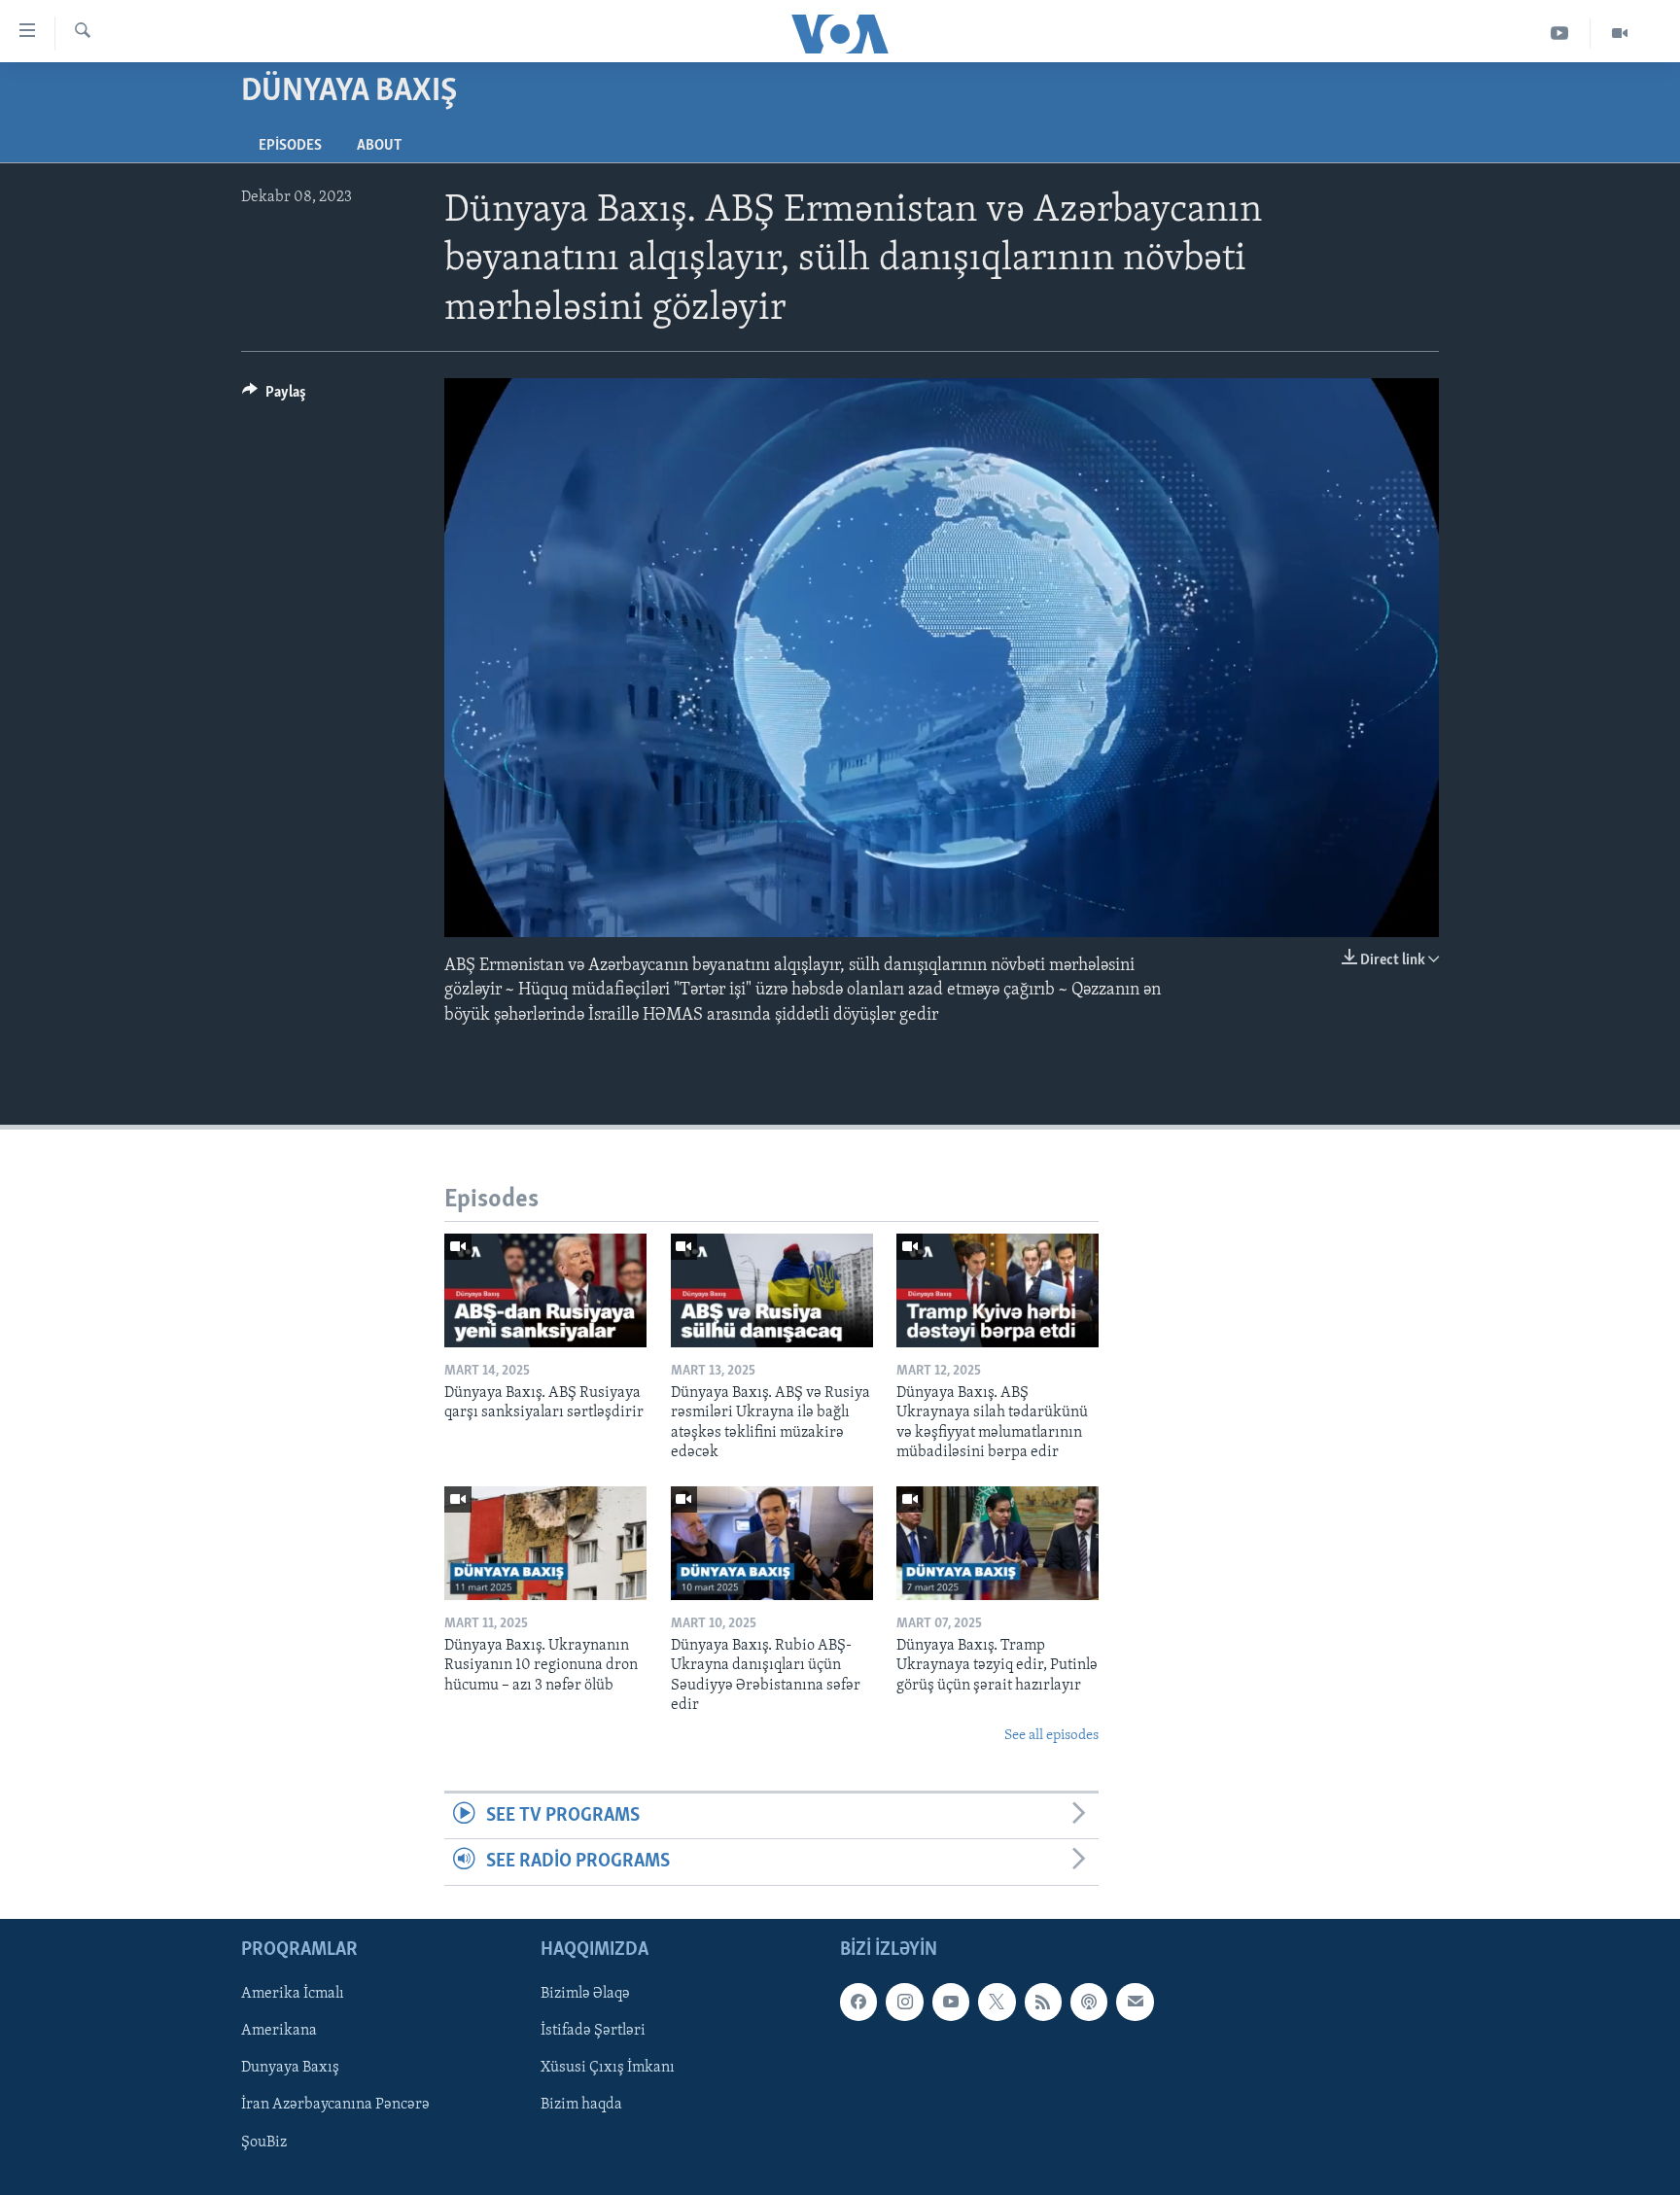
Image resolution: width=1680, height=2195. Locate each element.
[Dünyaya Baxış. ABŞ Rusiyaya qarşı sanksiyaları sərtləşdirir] (545, 1290)
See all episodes (1051, 1736)
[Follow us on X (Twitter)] (997, 2002)
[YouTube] (1560, 34)
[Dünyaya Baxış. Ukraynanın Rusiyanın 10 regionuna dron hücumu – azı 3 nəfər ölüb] (545, 1543)
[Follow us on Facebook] (858, 2002)
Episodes (290, 146)
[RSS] (1043, 2002)
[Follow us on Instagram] (904, 2002)
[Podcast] (1089, 2002)
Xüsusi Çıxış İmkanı (608, 2068)
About (379, 146)
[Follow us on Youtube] (951, 2002)
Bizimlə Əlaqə (585, 1994)
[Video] (1620, 34)
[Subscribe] (1135, 2002)
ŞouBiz (264, 2142)
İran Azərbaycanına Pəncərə (335, 2105)
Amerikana (279, 2031)
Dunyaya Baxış (290, 2068)
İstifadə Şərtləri (593, 2031)
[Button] (274, 397)
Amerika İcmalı (293, 1994)
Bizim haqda (581, 2105)
